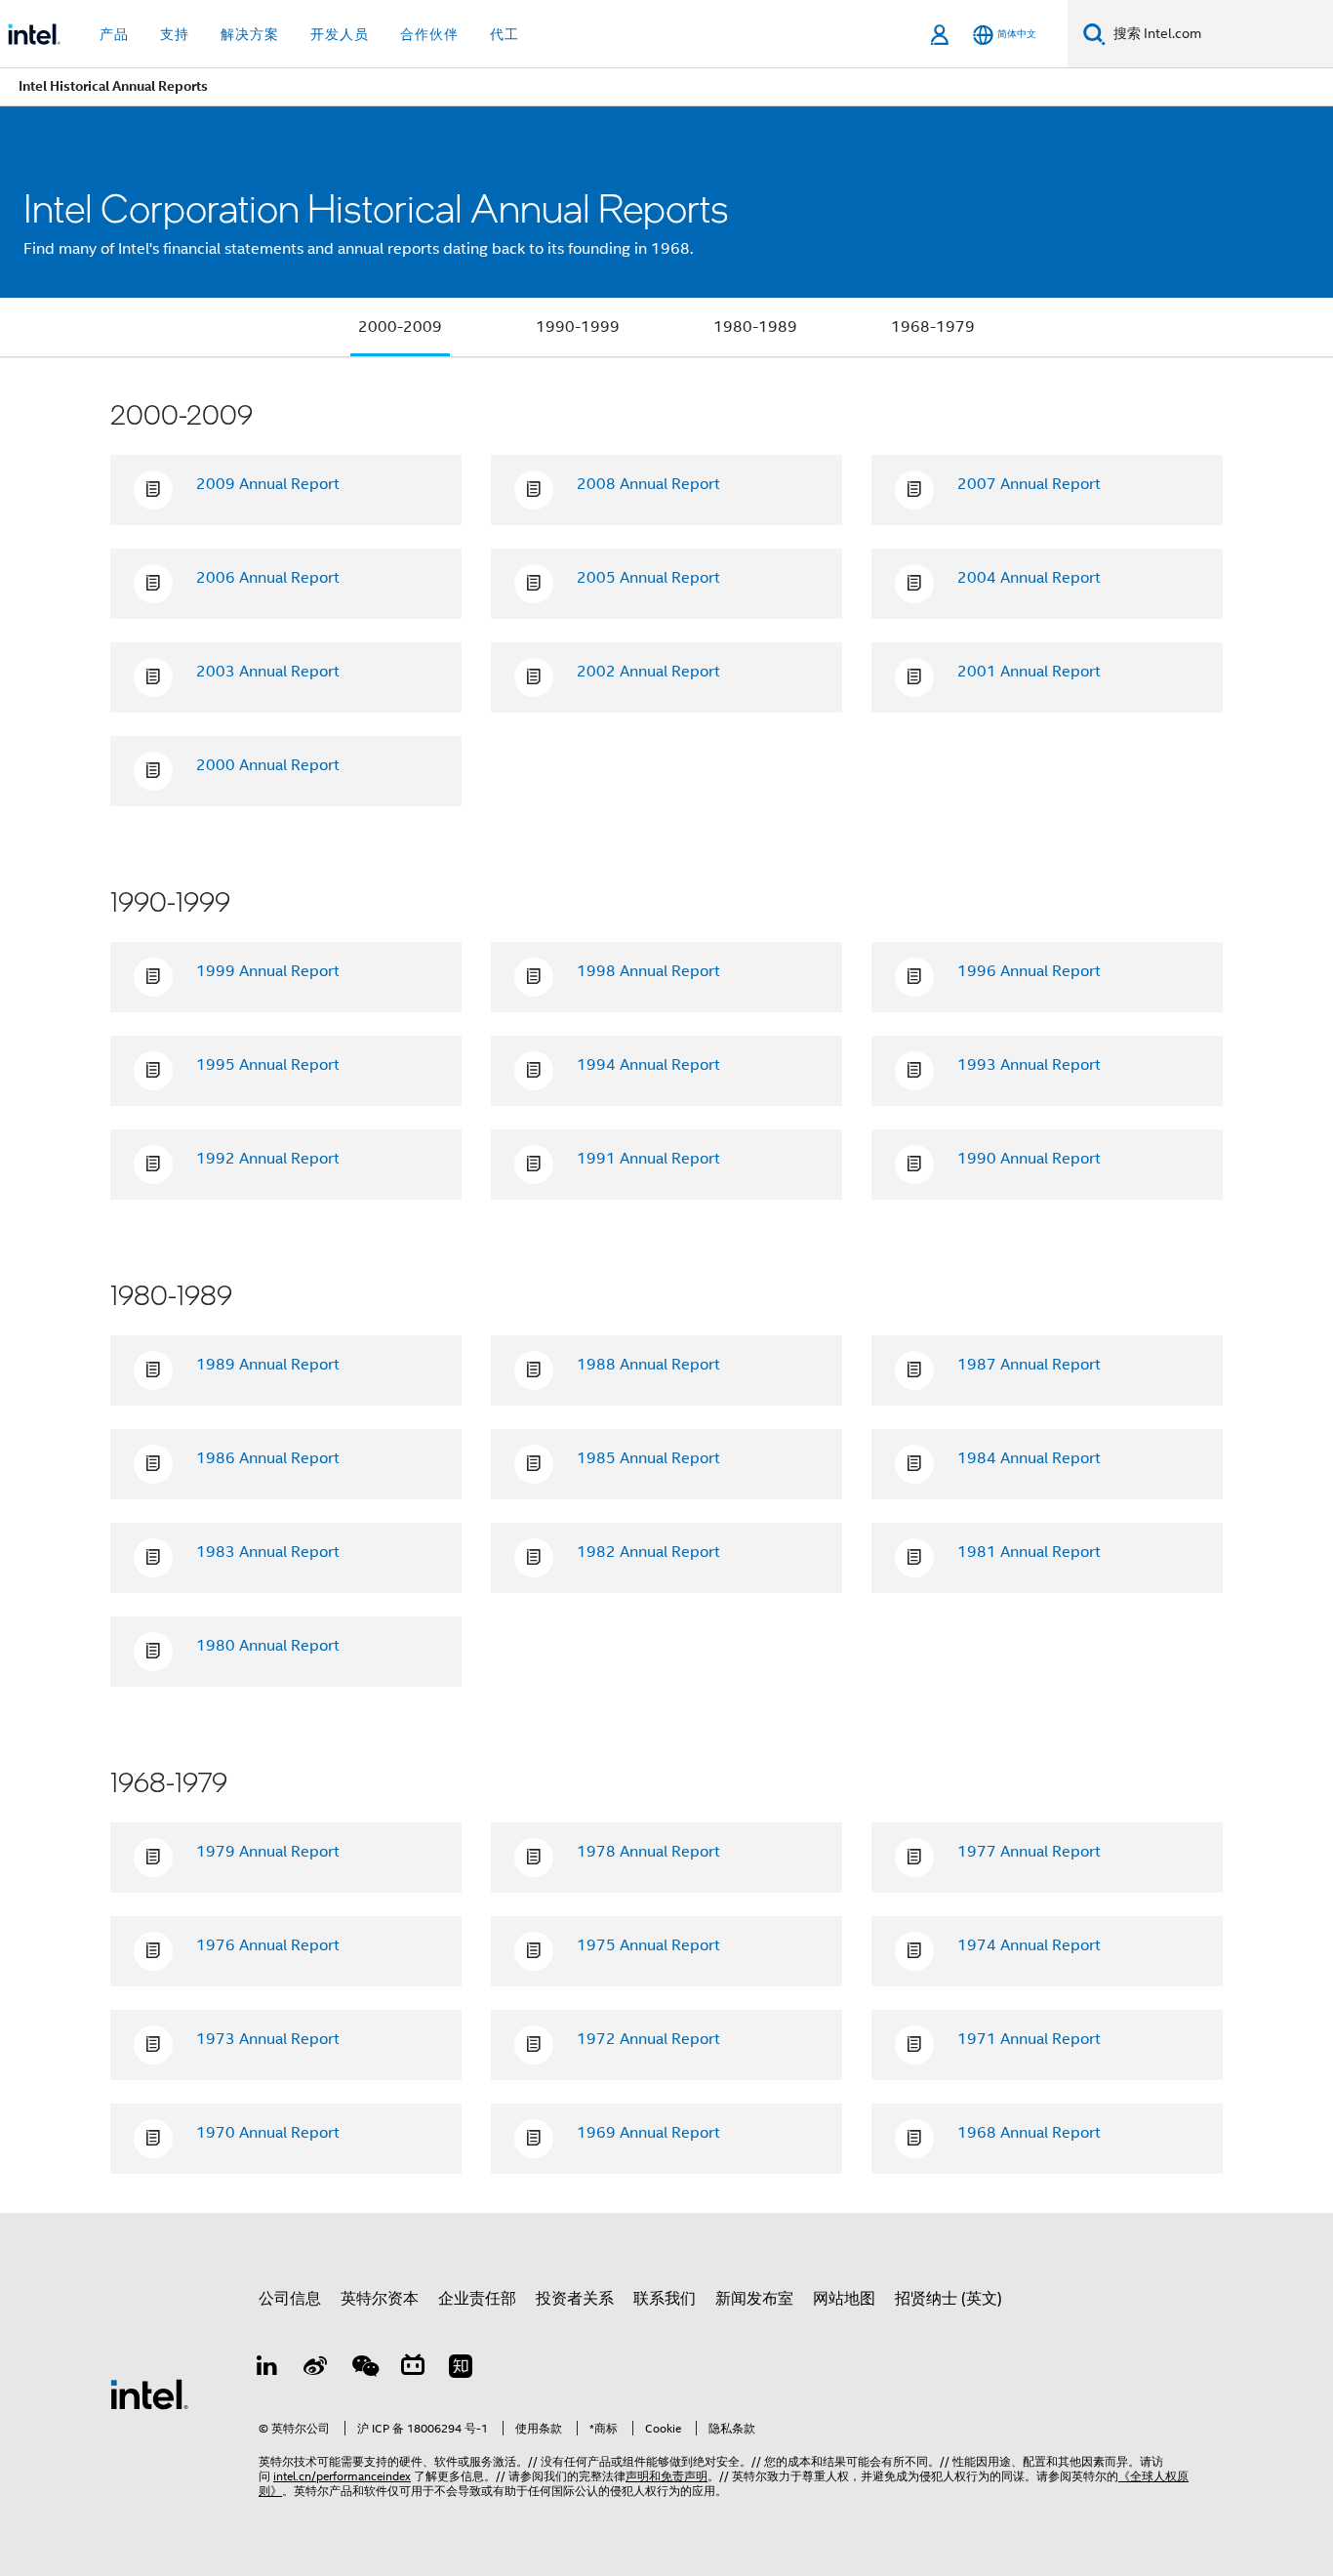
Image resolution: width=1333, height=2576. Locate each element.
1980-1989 (755, 327)
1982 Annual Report (648, 1552)
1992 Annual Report (268, 1159)
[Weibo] (316, 2369)
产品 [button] (114, 34)
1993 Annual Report (1029, 1065)
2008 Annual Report (648, 484)
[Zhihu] (461, 2369)
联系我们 (665, 2299)
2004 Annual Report (1029, 578)
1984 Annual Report (1029, 1458)
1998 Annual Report (648, 971)
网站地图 (844, 2299)
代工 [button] (505, 34)
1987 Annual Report (1029, 1365)
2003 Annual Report (268, 672)
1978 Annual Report (648, 1852)
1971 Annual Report (1029, 2039)
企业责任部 (477, 2299)
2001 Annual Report (1029, 672)
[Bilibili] (413, 2369)
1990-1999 (578, 327)
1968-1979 (933, 327)
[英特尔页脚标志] (149, 2393)
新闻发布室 (754, 2299)
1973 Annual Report (268, 2039)
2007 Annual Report (1029, 484)
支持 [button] (175, 34)
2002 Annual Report (648, 672)
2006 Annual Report (268, 578)
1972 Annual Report (648, 2039)
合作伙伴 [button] (429, 34)
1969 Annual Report (648, 2133)
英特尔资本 (380, 2299)
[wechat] (364, 2369)
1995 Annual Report (268, 1065)
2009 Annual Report (268, 484)
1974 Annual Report (1029, 1945)
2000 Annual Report (268, 765)
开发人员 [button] (340, 34)
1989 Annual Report (268, 1365)
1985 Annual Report (648, 1458)
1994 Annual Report (648, 1065)
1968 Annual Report (1029, 2133)
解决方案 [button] (250, 34)
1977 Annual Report (1029, 1852)
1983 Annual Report (268, 1552)
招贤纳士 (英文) (949, 2299)
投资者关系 (575, 2299)
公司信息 (290, 2299)
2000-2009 (400, 327)
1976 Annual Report (268, 1945)
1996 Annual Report (1029, 971)
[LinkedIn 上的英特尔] (267, 2369)
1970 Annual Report (268, 2133)
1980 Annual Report (268, 1646)
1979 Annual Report (268, 1852)
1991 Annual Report (648, 1159)
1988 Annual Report (648, 1365)
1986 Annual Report (268, 1458)
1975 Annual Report (648, 1945)
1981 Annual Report (1029, 1552)
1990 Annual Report (1029, 1159)
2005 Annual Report (648, 578)
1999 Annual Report (268, 971)
